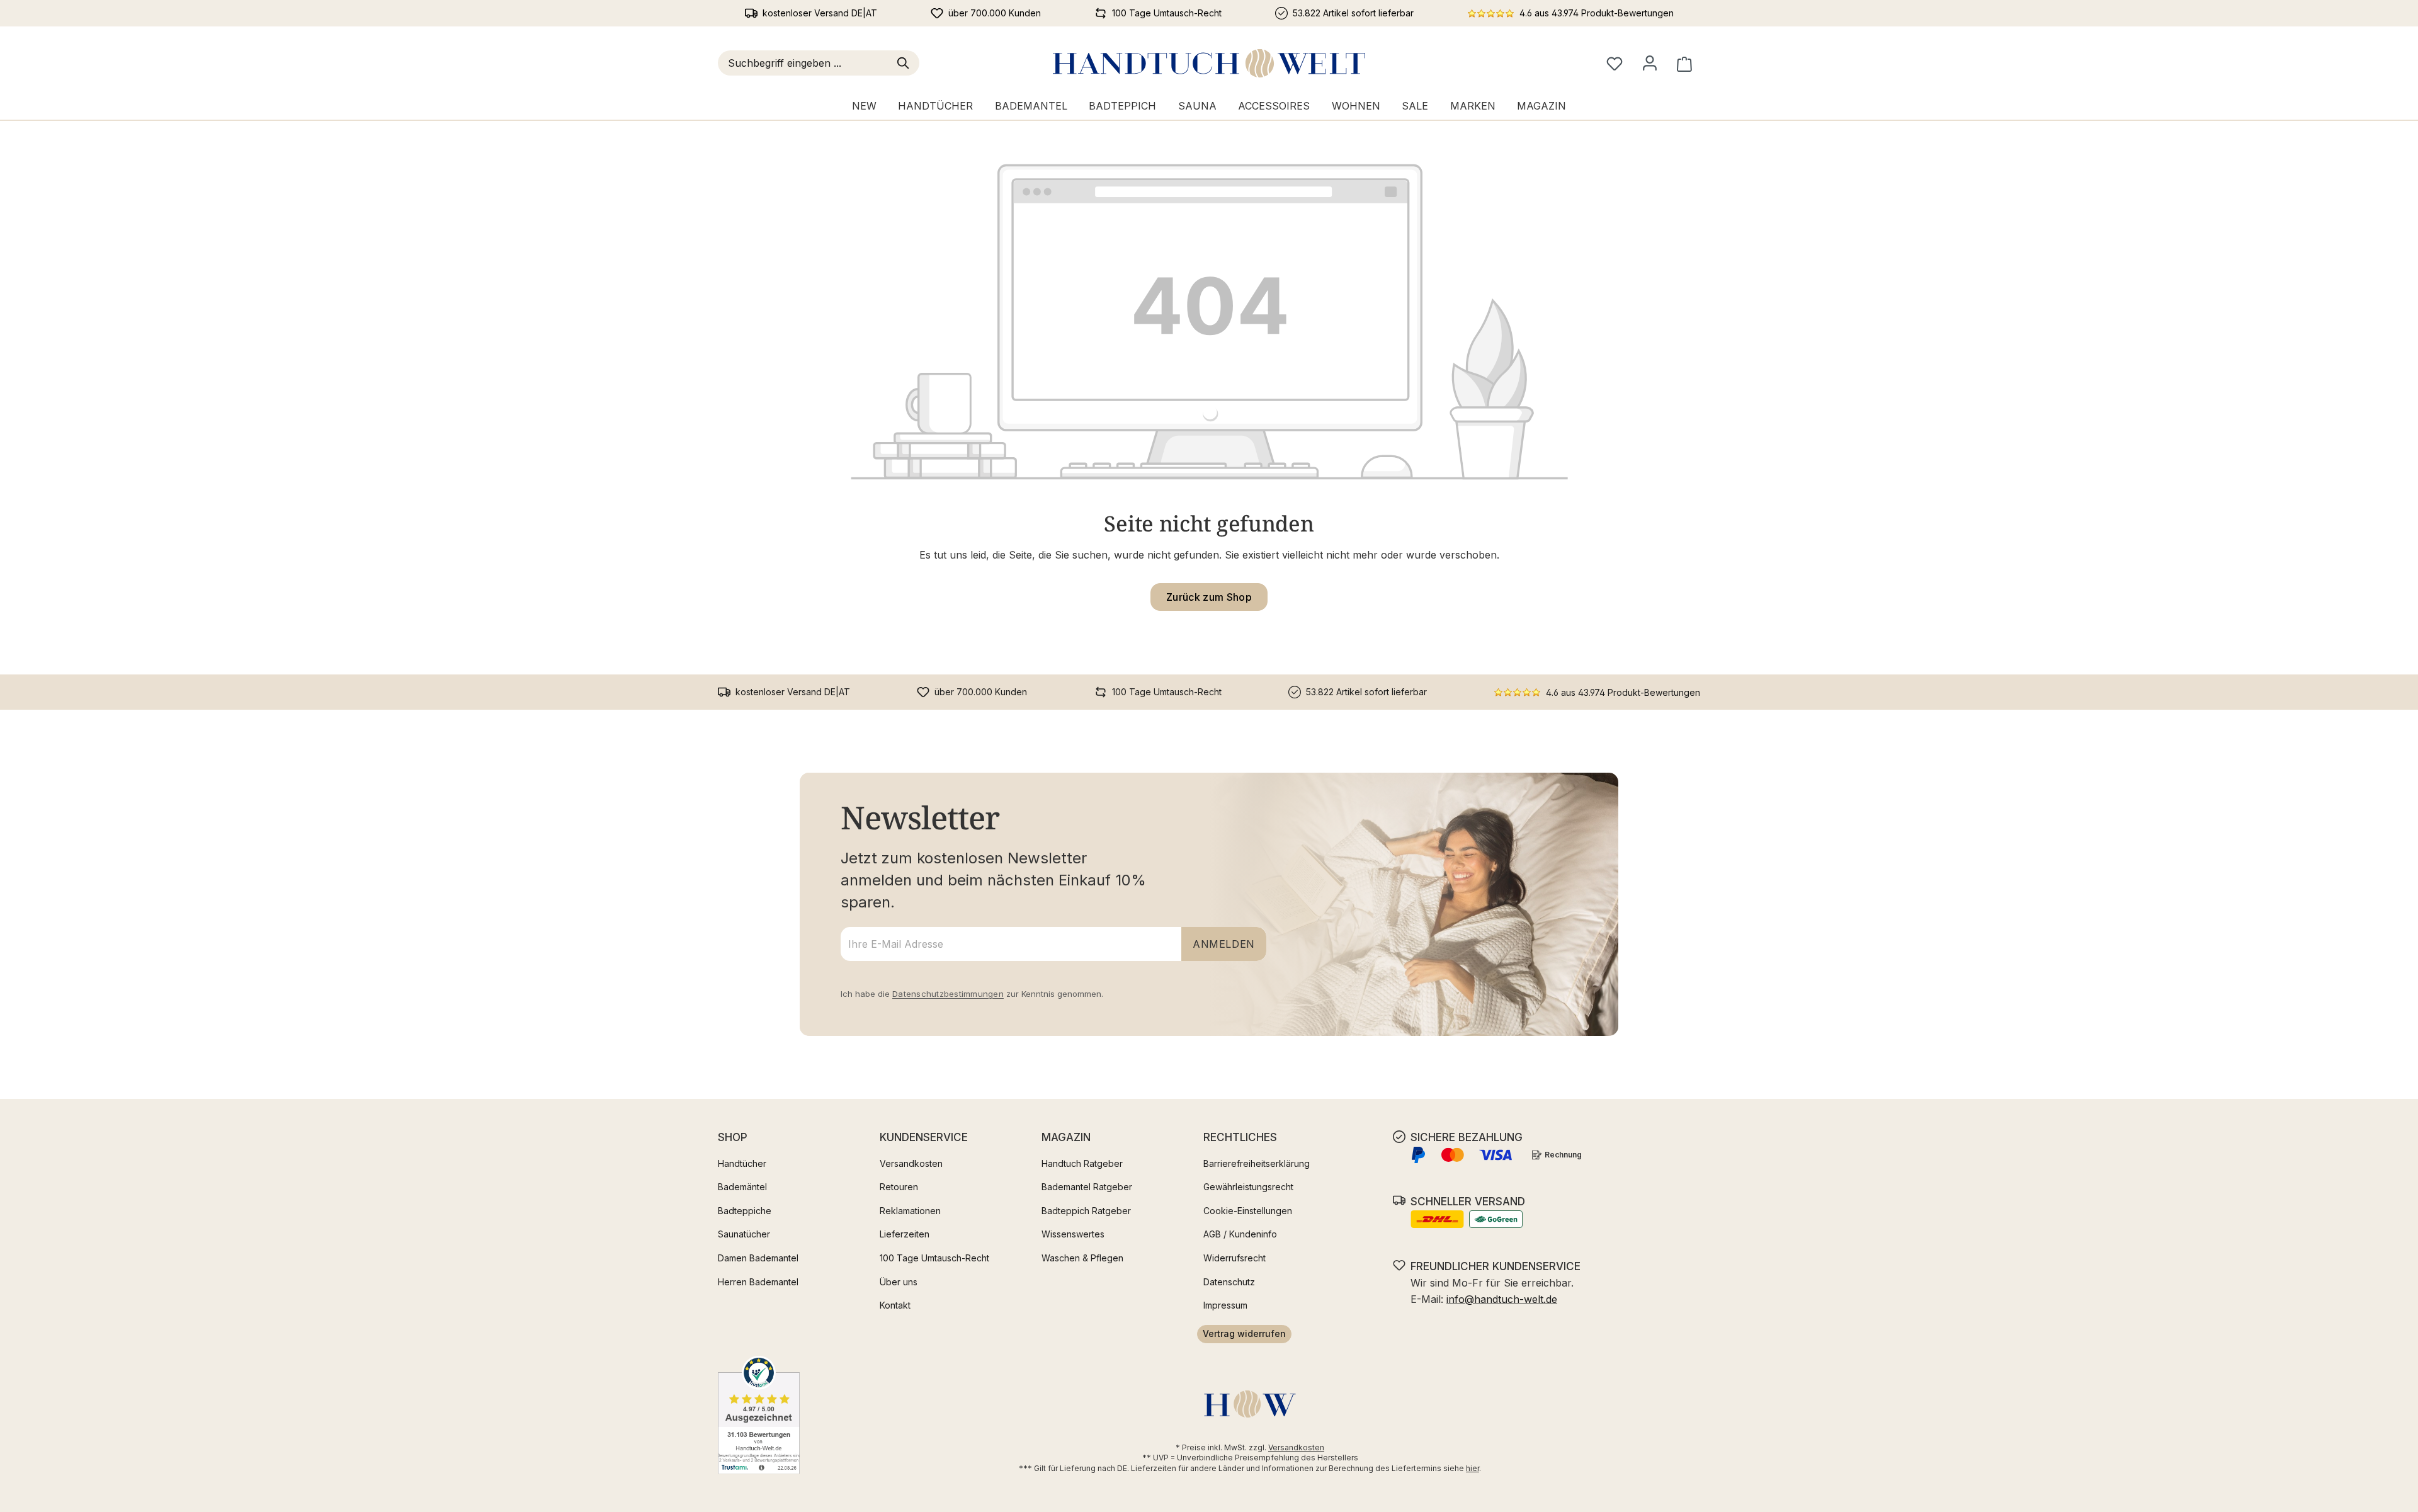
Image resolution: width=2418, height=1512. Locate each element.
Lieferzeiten (905, 1234)
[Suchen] (905, 63)
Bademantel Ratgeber (1087, 1187)
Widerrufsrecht (1235, 1258)
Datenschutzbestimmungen (948, 994)
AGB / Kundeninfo (1240, 1234)
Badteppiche (745, 1211)
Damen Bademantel (758, 1258)
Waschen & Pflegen (1082, 1258)
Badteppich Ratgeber (1086, 1211)
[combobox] (805, 63)
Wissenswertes (1073, 1234)
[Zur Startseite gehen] (1209, 63)
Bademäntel (742, 1187)
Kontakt (895, 1305)
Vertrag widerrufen (1244, 1333)
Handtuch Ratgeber (1082, 1163)
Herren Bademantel (758, 1282)
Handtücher (742, 1163)
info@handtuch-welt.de (1502, 1299)
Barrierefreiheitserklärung (1257, 1163)
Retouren (899, 1187)
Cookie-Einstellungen (1248, 1211)
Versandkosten (911, 1163)
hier (1473, 1468)
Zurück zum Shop (1209, 597)
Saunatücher (744, 1234)
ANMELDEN (1224, 944)
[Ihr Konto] (1650, 63)
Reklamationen (910, 1211)
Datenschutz (1229, 1282)
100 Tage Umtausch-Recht (934, 1258)
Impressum (1225, 1305)
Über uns (899, 1282)
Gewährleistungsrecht (1248, 1187)
